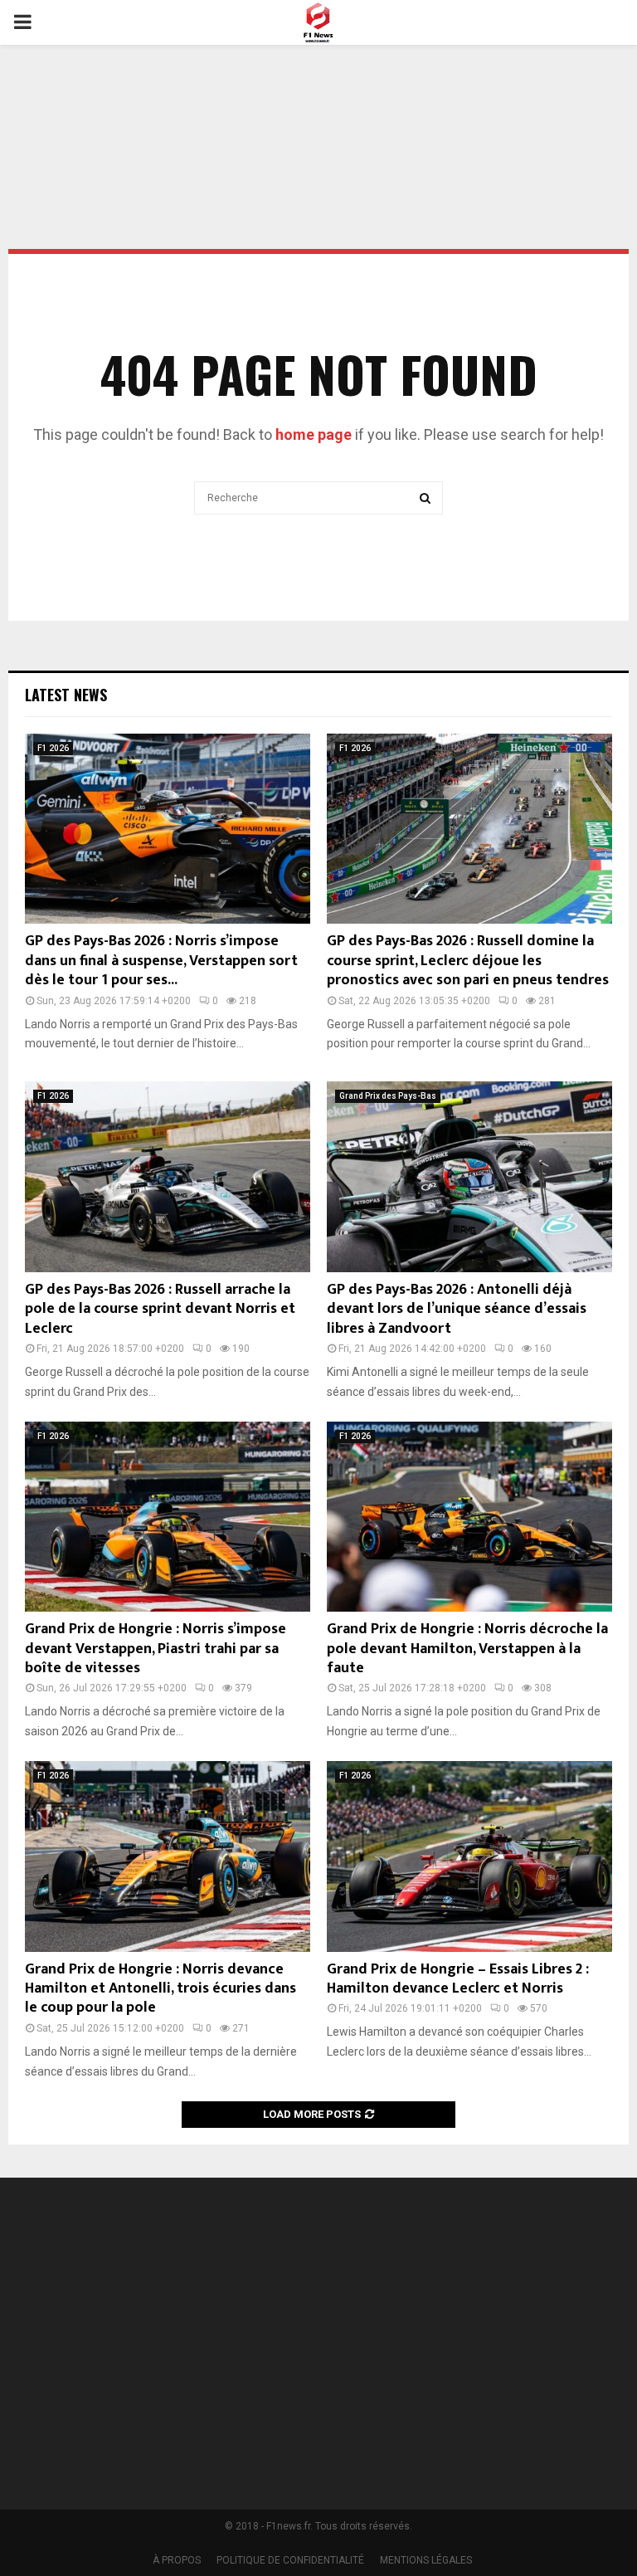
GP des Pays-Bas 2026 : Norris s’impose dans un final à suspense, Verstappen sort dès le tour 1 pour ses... (161, 961)
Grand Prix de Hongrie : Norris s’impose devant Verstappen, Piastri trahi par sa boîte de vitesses (156, 1649)
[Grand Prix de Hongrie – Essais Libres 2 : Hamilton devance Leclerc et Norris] (469, 1856)
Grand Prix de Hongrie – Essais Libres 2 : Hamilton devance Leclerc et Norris (458, 1979)
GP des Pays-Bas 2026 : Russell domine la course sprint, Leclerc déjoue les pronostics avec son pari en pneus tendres (468, 961)
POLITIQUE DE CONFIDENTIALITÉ (290, 2560)
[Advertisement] (318, 103)
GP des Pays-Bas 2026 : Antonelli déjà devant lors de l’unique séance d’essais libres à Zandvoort (457, 1309)
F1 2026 (53, 748)
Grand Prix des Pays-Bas (388, 1096)
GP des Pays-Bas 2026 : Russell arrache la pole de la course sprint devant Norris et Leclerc (160, 1309)
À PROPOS (177, 2560)
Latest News (66, 695)
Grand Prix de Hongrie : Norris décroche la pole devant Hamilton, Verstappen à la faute (467, 1649)
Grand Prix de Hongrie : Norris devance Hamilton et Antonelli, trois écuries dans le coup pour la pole (160, 1989)
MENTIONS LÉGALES (426, 2560)
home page (314, 434)
